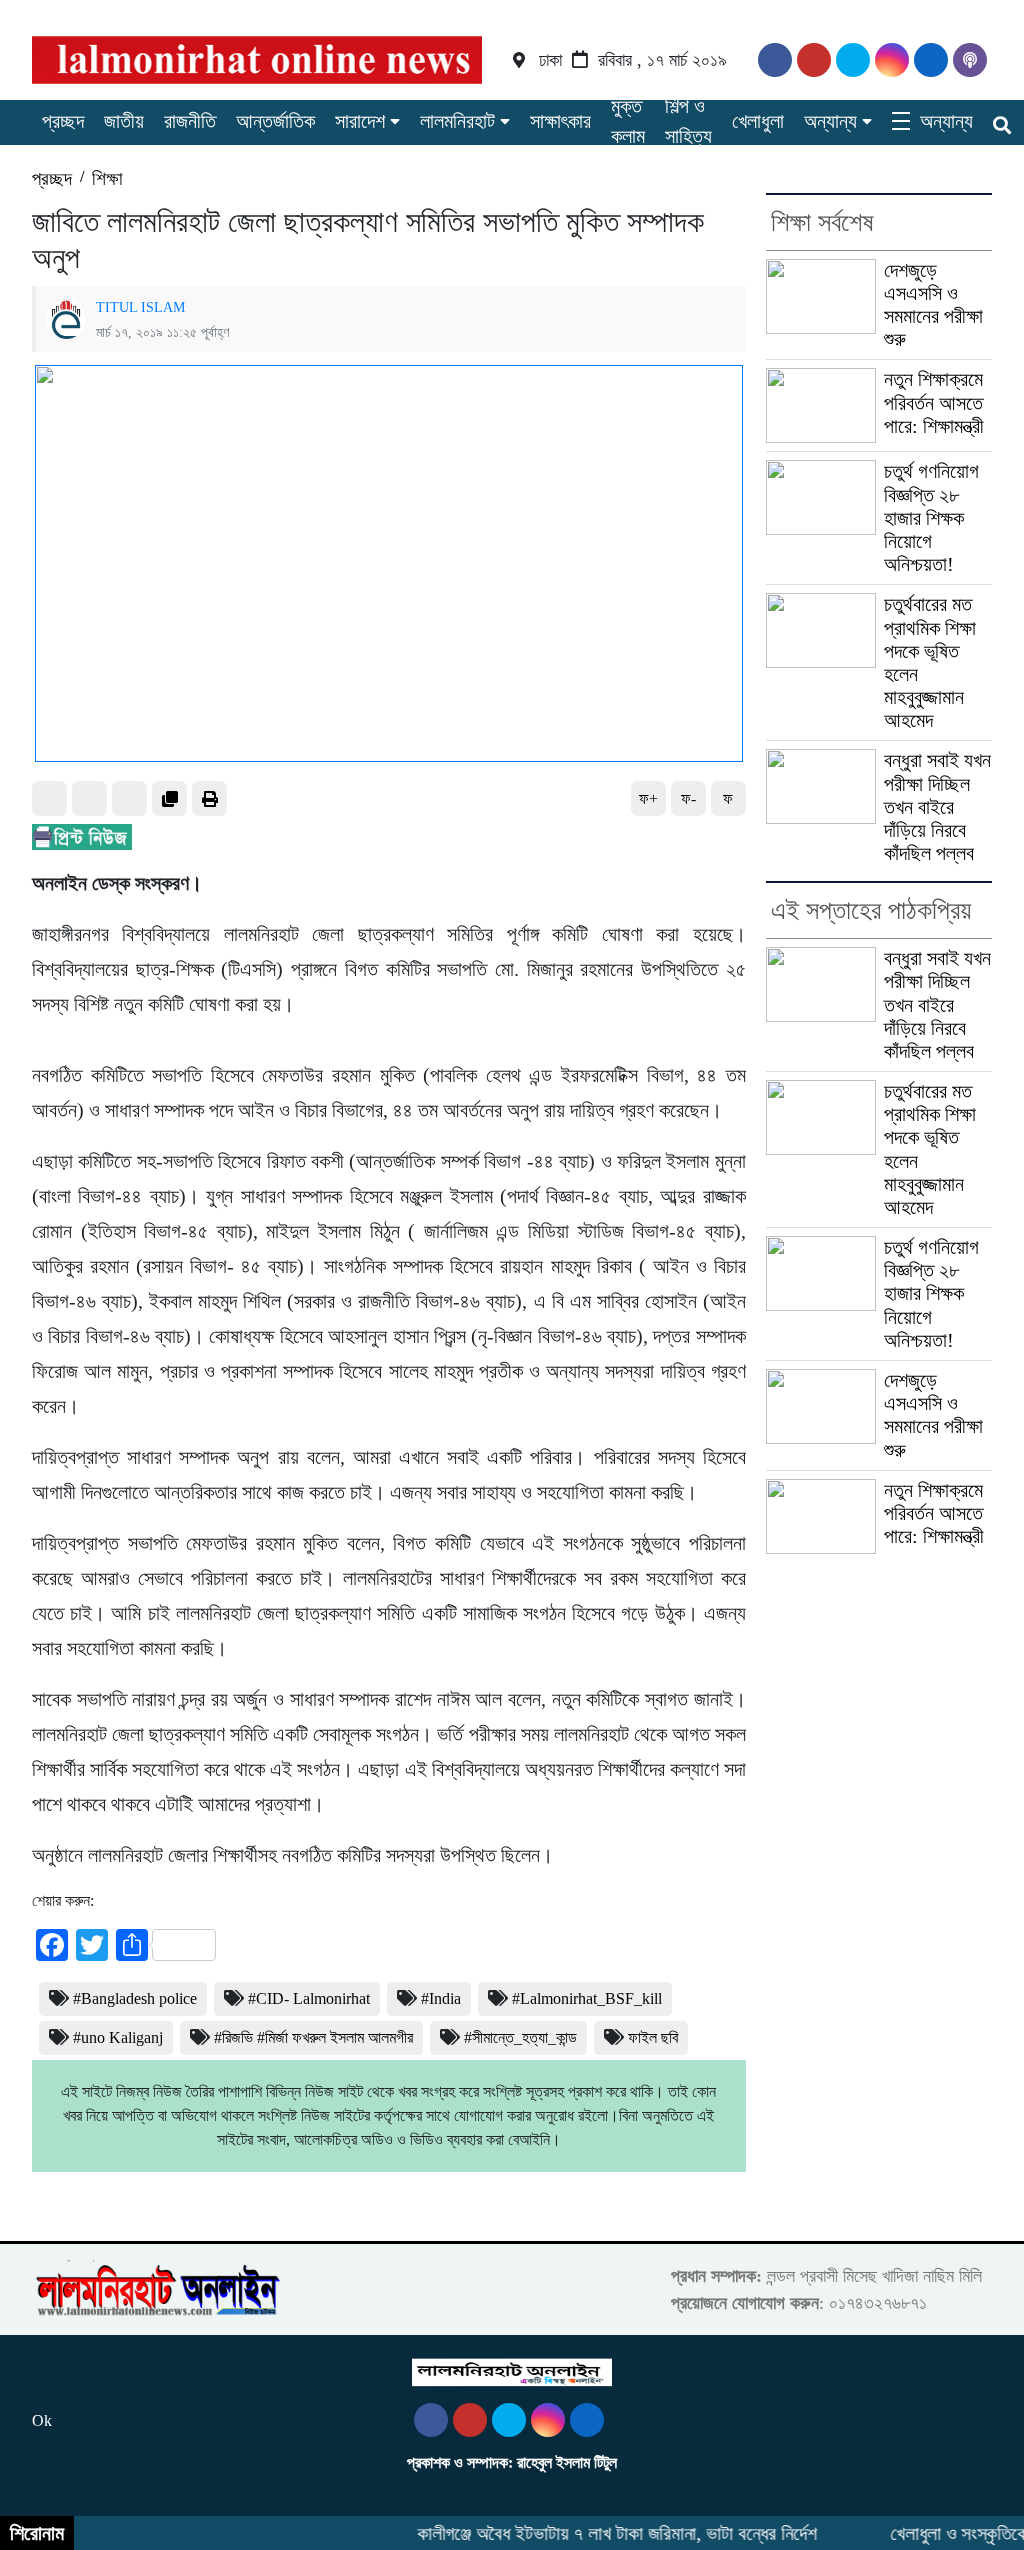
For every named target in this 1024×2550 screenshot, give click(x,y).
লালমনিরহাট (457, 121)
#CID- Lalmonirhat (309, 1998)
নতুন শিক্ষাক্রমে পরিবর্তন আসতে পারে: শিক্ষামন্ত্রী (934, 402)
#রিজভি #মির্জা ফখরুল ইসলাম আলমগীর (313, 2037)
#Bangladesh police (135, 1998)
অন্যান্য (830, 121)
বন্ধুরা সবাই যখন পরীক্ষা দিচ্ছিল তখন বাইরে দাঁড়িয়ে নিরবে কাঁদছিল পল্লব (937, 806)
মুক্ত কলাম (628, 121)
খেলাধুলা (758, 121)
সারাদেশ (360, 121)
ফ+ (648, 798)
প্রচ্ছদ (63, 121)
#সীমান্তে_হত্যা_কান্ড (520, 2037)
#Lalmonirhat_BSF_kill (587, 1998)
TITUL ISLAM (140, 307)
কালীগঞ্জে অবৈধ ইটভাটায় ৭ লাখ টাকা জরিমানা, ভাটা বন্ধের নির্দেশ (601, 2533)
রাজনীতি (190, 121)
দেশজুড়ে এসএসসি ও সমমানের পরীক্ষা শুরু (933, 305)
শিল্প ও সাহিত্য (688, 121)
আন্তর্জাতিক (275, 121)
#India (441, 1998)
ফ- (688, 798)
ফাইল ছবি (653, 2037)
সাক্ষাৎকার (560, 121)
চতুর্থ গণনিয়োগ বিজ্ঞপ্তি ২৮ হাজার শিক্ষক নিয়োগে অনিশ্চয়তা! (931, 517)
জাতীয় (124, 121)
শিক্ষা (107, 178)
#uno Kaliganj (118, 2037)
